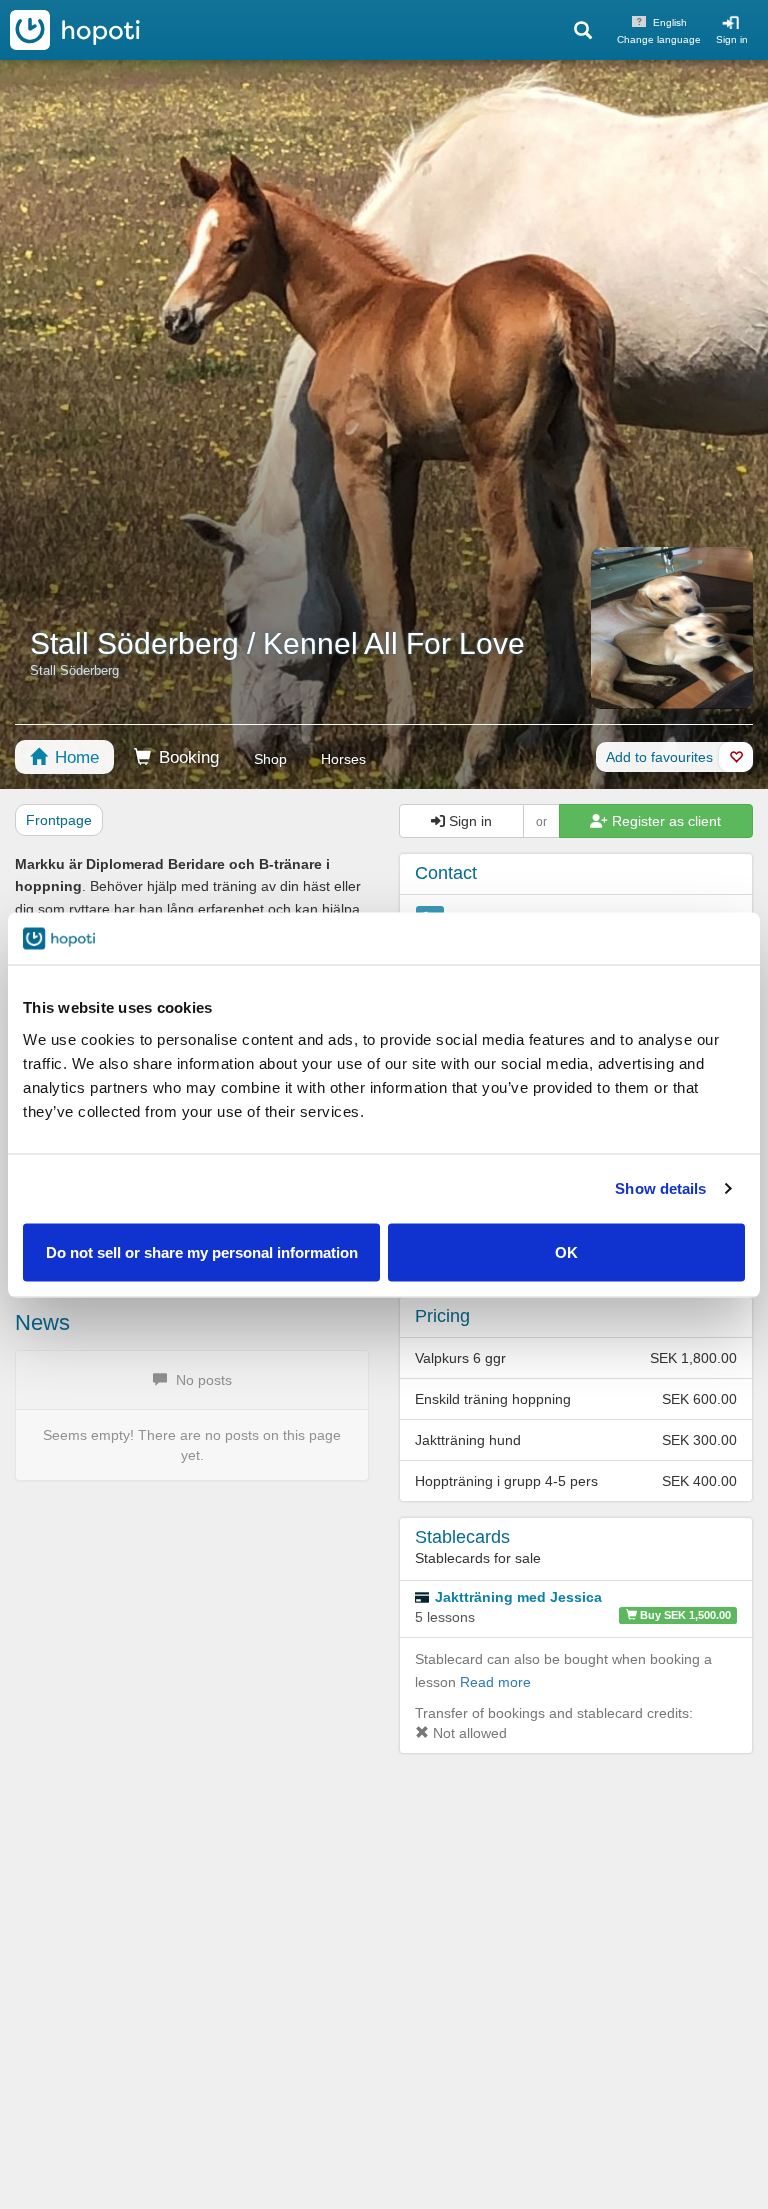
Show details (660, 1188)
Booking (186, 757)
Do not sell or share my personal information (202, 1251)
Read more (495, 1682)
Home (74, 757)
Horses (343, 759)
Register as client (664, 821)
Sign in (732, 39)
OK (566, 1251)
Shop (270, 759)
